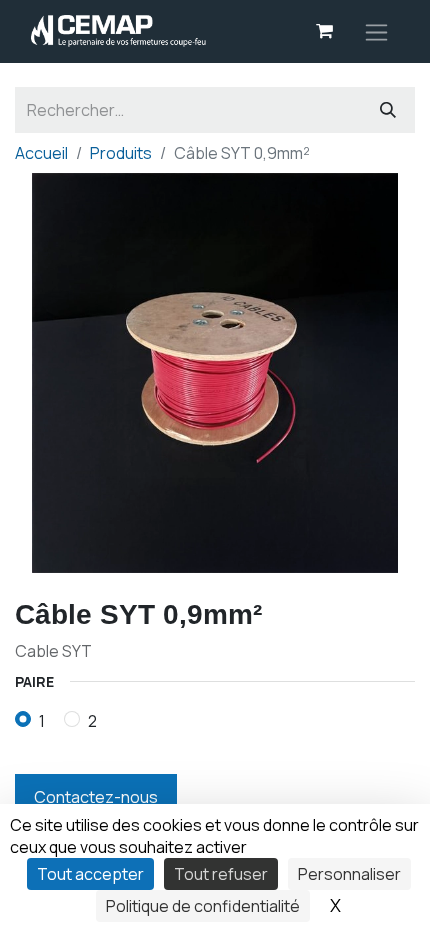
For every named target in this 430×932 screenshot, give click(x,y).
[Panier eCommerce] (324, 31)
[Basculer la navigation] (376, 31)
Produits (121, 153)
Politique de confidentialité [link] (203, 906)
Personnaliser (349, 874)
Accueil (41, 153)
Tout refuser (221, 874)
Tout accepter (90, 874)
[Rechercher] (388, 110)
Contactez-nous (96, 797)
